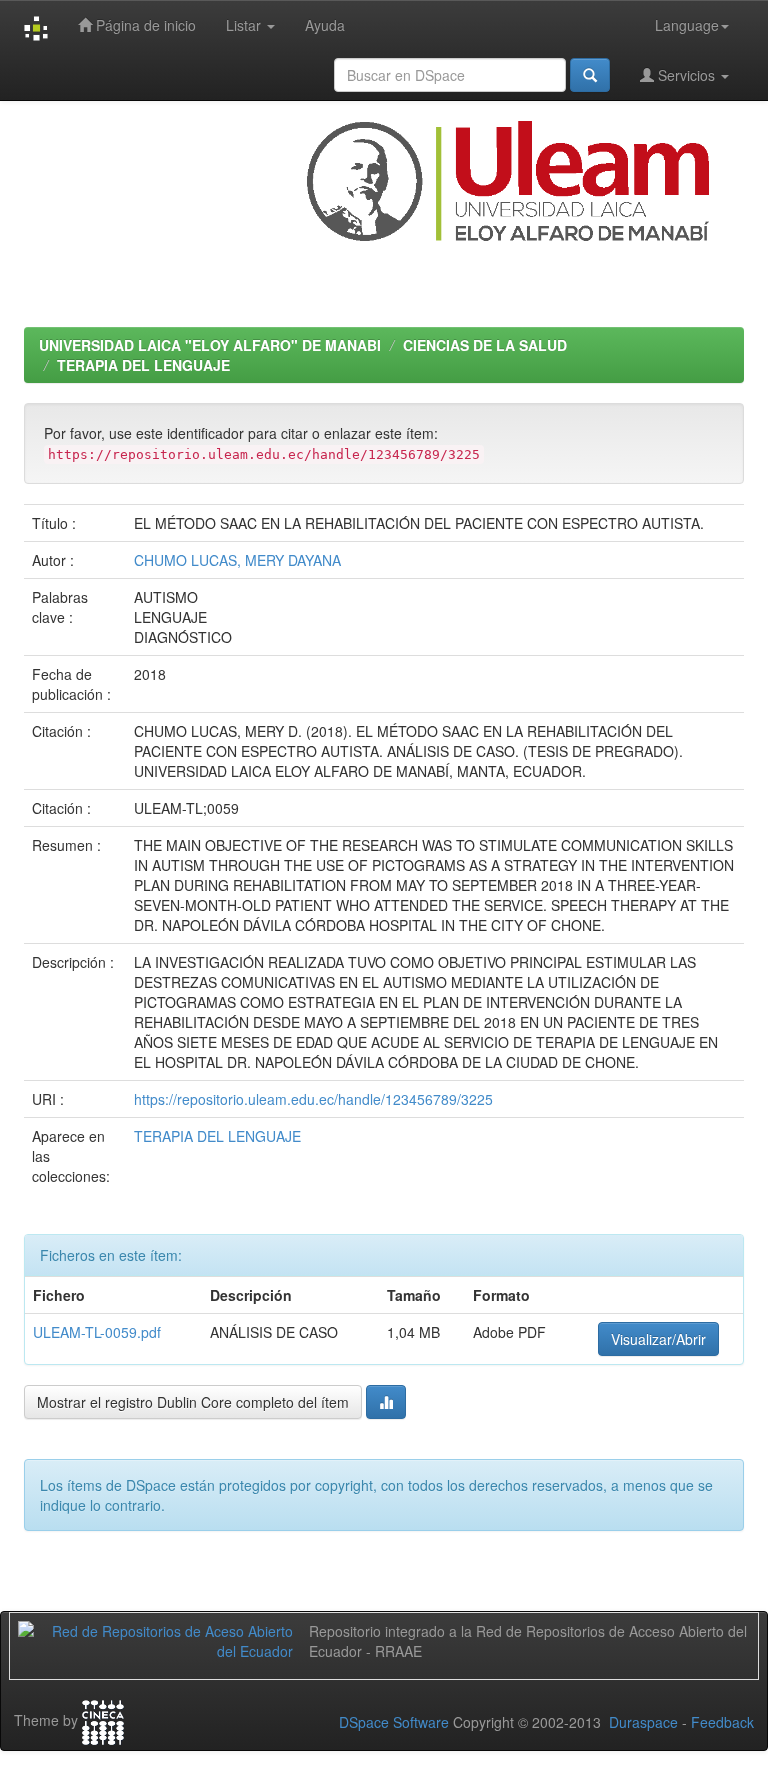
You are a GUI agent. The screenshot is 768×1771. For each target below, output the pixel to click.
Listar (245, 25)
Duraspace (643, 1722)
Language (687, 25)
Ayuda (325, 25)
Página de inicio (144, 25)
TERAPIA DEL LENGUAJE (143, 365)
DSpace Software (394, 1722)
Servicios (686, 75)
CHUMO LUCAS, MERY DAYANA (237, 560)
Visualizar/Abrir (658, 1339)
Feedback (722, 1722)
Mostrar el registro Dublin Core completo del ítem (193, 1402)
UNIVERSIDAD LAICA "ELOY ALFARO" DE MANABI (210, 345)
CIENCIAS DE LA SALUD (485, 345)
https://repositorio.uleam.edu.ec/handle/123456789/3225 (313, 1099)
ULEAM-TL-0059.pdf (97, 1332)
